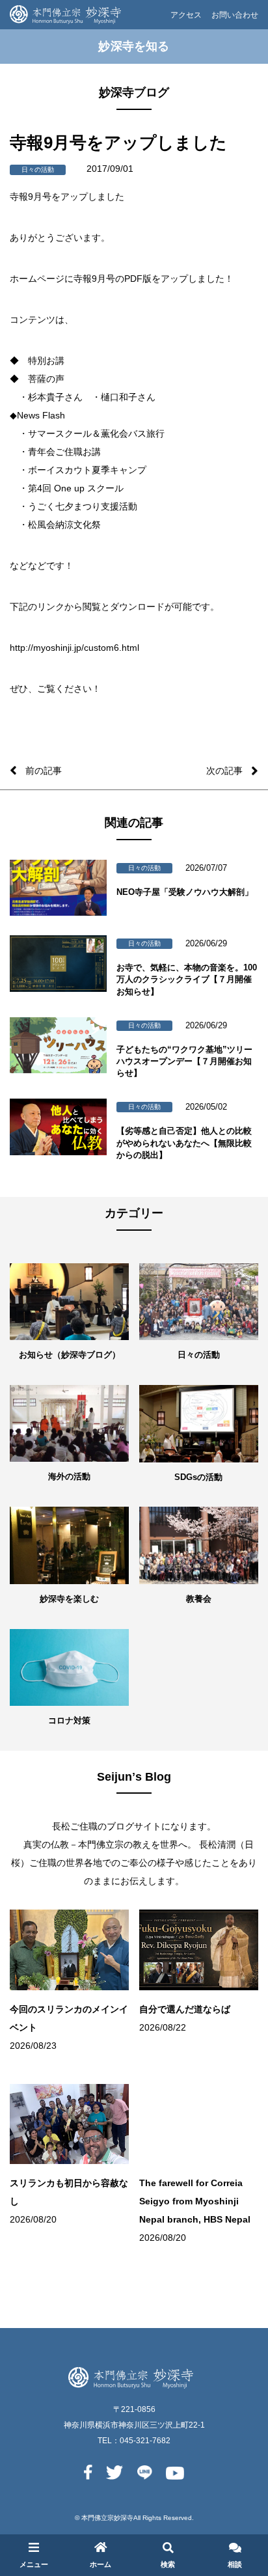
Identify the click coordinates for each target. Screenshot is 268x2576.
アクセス (186, 15)
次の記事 (224, 771)
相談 (235, 2564)
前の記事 (44, 771)
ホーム (100, 2564)
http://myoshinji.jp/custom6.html (74, 648)
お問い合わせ (235, 15)
